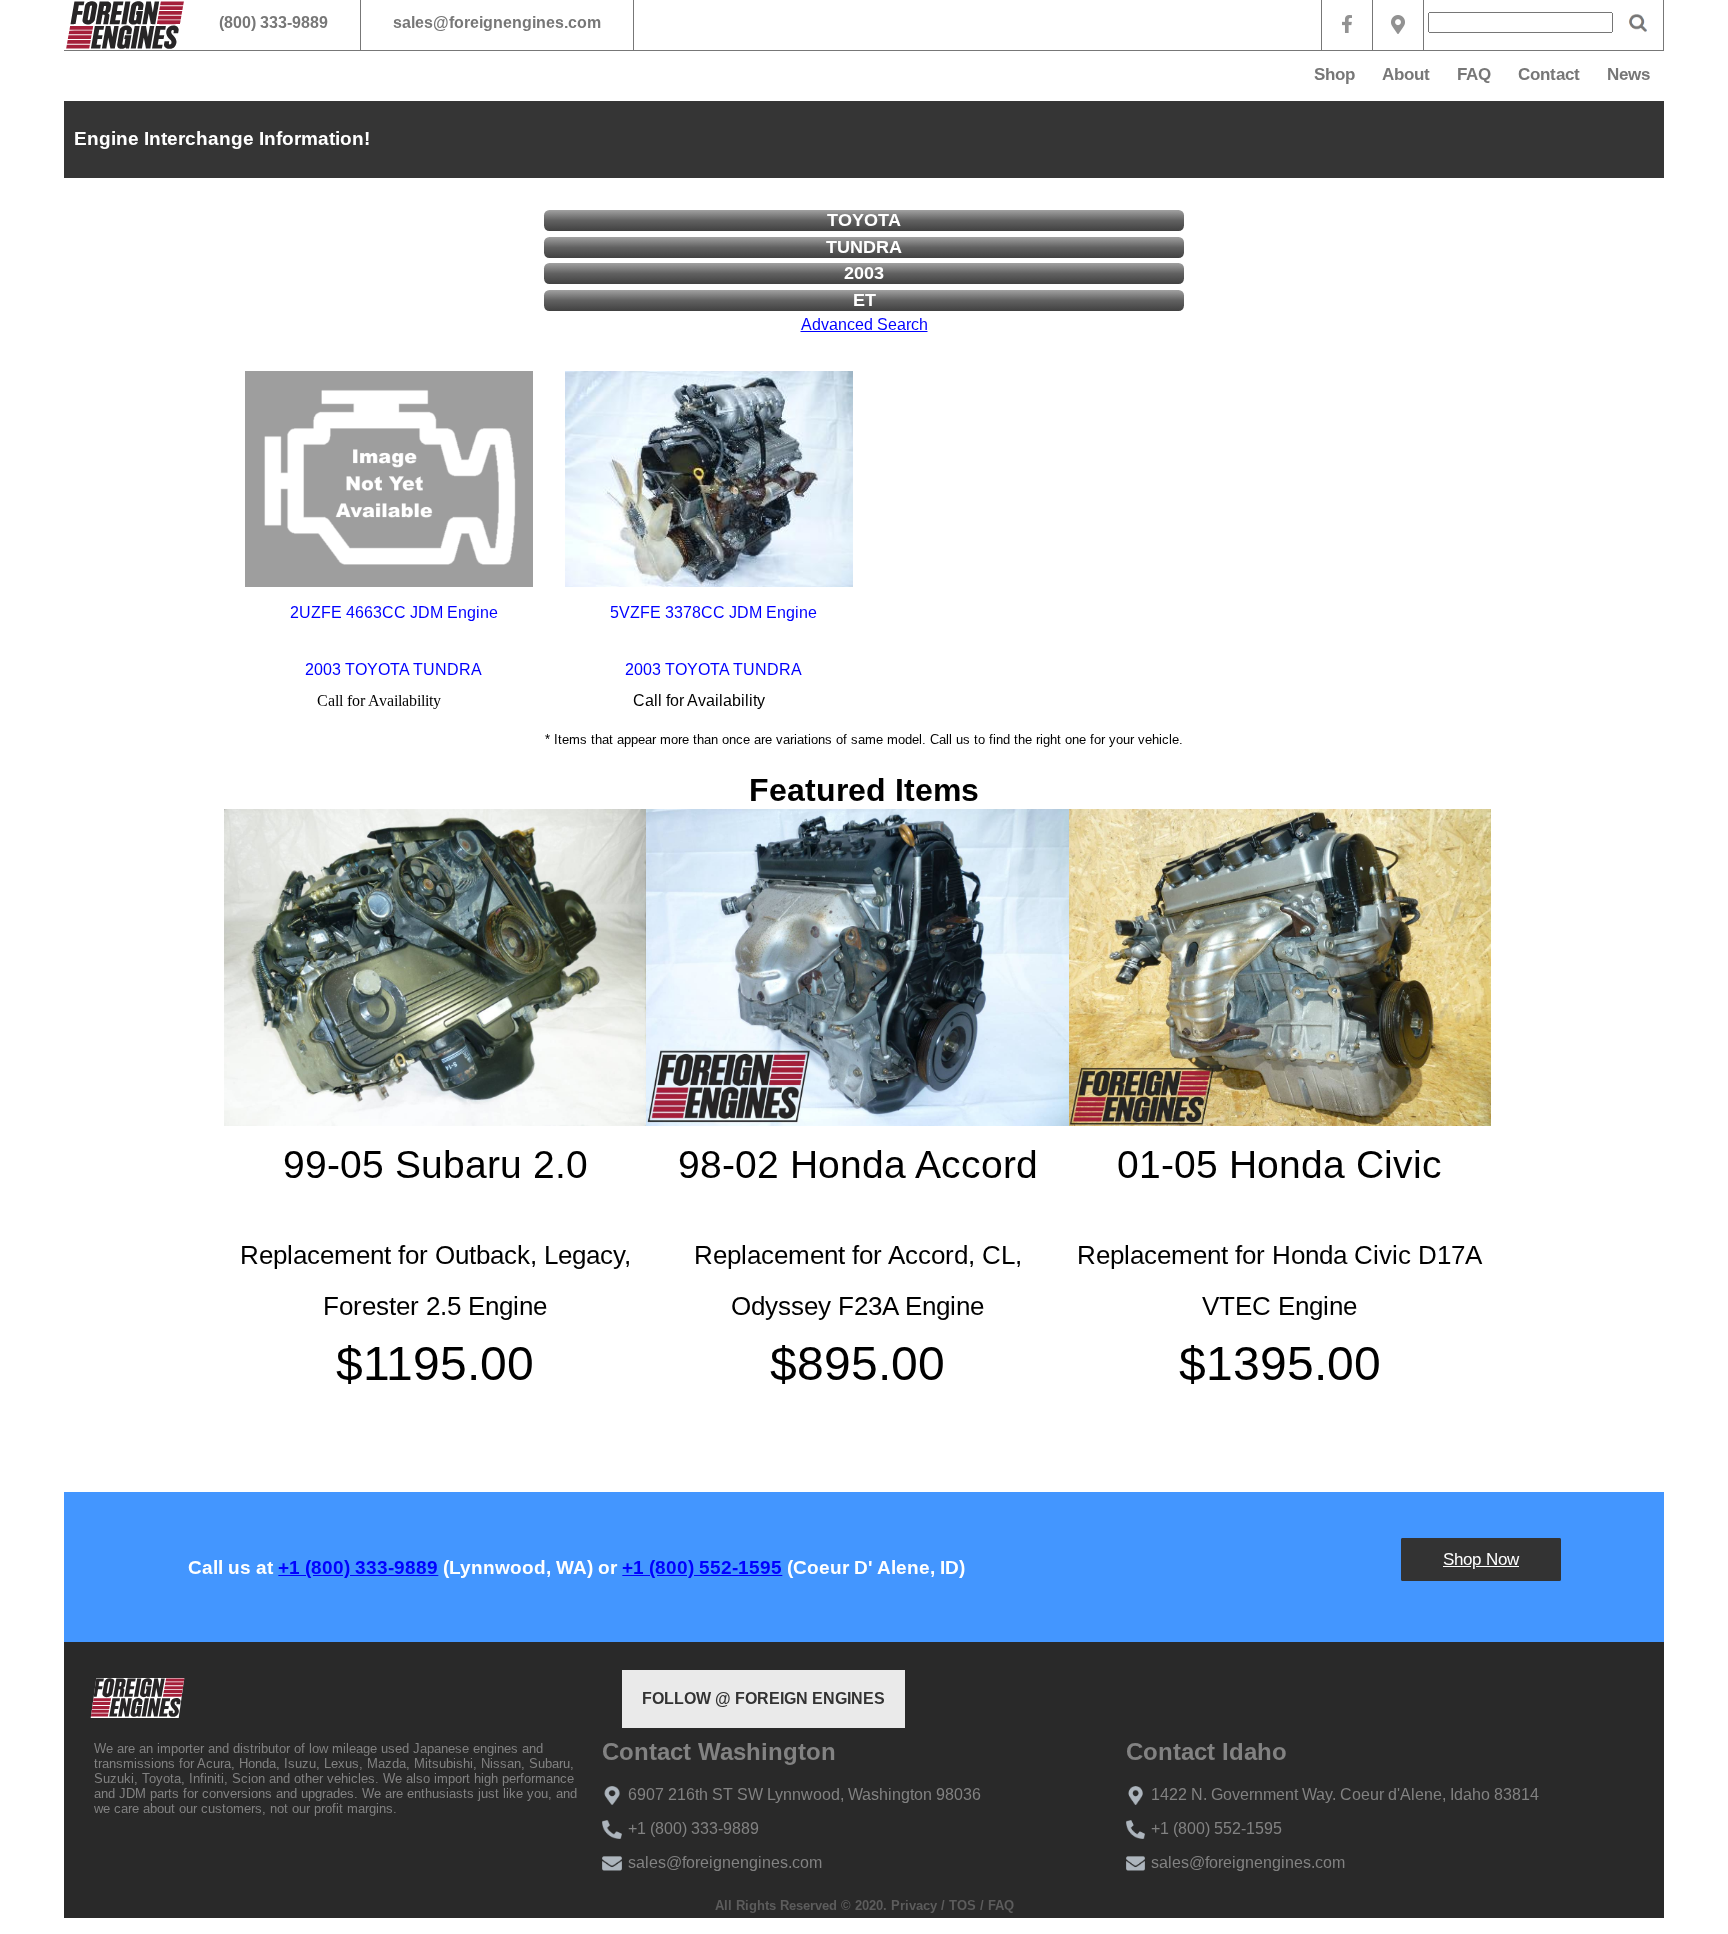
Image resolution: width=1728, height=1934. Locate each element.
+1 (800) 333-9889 (358, 1567)
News (1628, 74)
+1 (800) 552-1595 (702, 1567)
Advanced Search (864, 324)
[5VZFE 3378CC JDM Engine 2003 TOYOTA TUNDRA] (709, 479)
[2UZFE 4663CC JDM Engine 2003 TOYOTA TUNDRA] (389, 479)
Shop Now (1481, 1559)
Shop (1334, 74)
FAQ (1474, 74)
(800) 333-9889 (273, 22)
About (1406, 74)
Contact (1549, 74)
